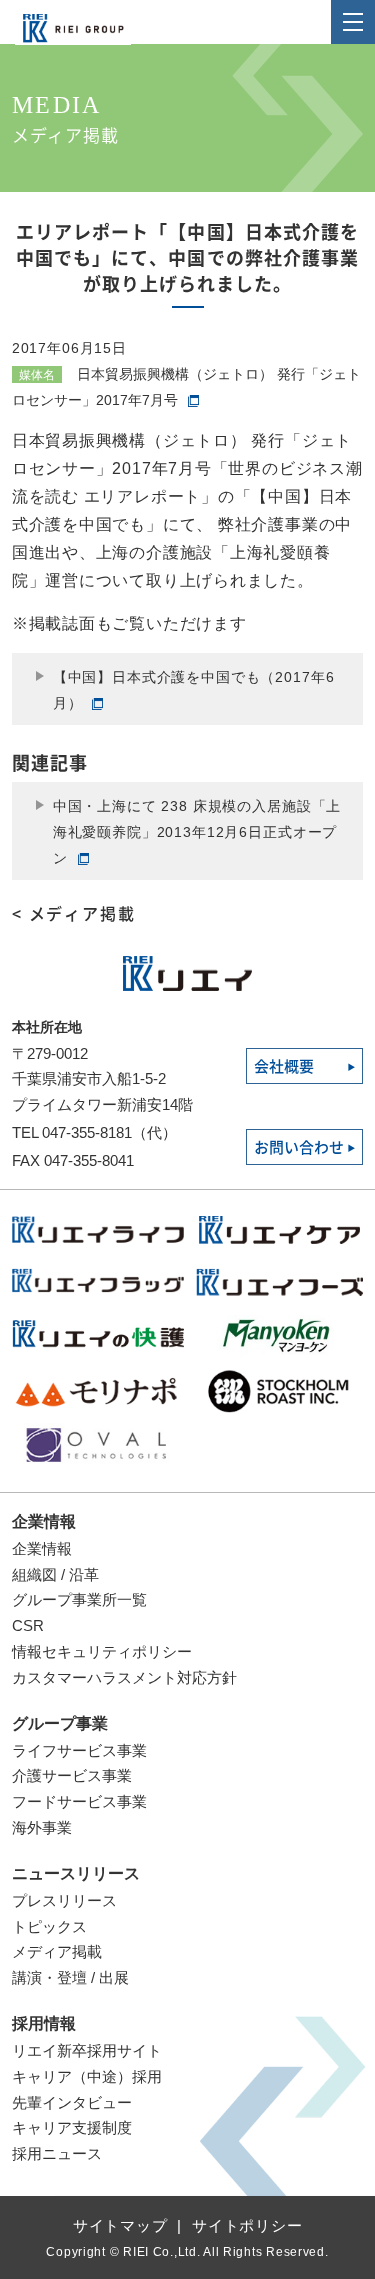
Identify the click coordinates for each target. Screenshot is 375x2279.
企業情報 (44, 1521)
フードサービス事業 (79, 1801)
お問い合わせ (299, 1147)
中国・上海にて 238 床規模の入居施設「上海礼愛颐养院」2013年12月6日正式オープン (197, 832)
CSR (28, 1625)
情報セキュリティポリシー (102, 1651)
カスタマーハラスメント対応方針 (124, 1677)
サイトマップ (120, 2225)
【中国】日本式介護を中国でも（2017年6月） (194, 690)
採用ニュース (57, 2153)
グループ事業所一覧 (79, 1599)
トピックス (49, 1926)
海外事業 (42, 1827)
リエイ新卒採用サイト (87, 2050)
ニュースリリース (76, 1873)
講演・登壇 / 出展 (70, 1977)
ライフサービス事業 (79, 1750)
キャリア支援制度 (72, 2127)
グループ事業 (60, 1723)
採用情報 (44, 2023)
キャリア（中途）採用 (87, 2076)
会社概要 (284, 1066)
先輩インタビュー (72, 2102)
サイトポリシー (247, 2225)
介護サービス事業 (72, 1775)
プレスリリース (64, 1900)
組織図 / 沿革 (55, 1574)
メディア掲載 (57, 1951)
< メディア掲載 (74, 914)
